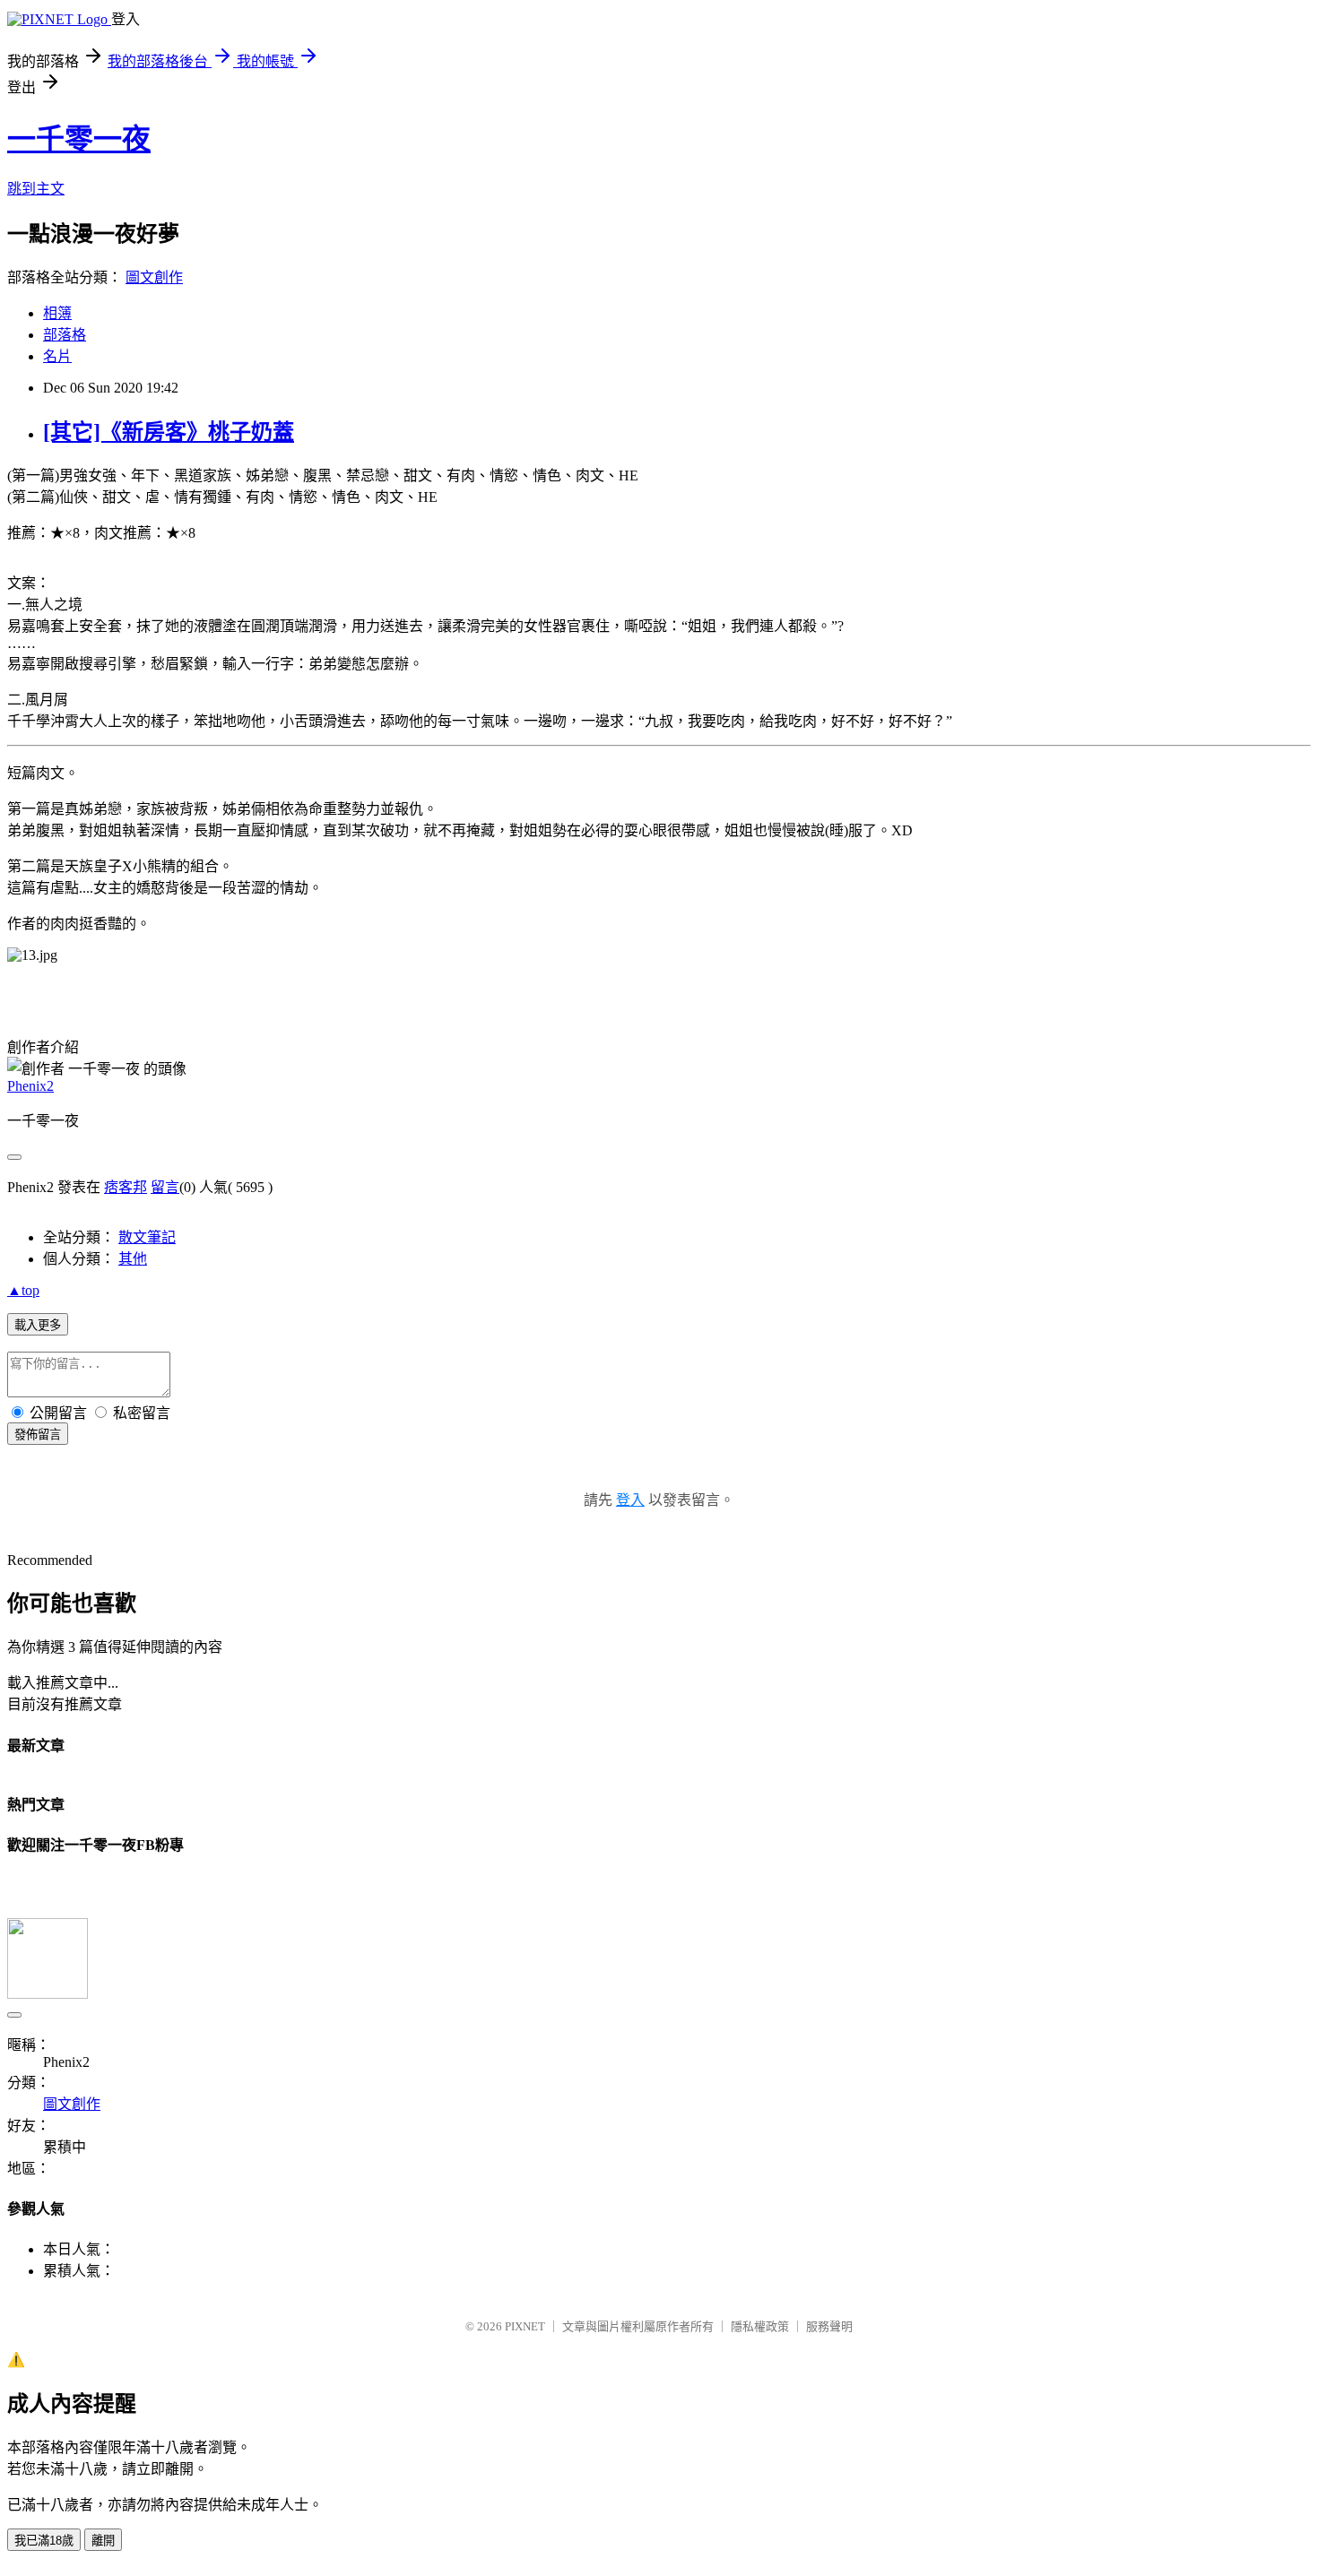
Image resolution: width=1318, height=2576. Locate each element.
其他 (133, 1259)
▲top (23, 1290)
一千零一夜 (79, 139)
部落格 (65, 335)
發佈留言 (38, 1435)
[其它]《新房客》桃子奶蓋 (169, 432)
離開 (103, 2541)
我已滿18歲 (44, 2541)
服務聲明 (829, 2326)
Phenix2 (30, 1086)
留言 (165, 1187)
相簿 (57, 313)
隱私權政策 (760, 2326)
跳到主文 (36, 189)
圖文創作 (154, 277)
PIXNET (525, 2326)
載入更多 (38, 1325)
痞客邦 (126, 1187)
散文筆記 (147, 1237)
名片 (57, 356)
